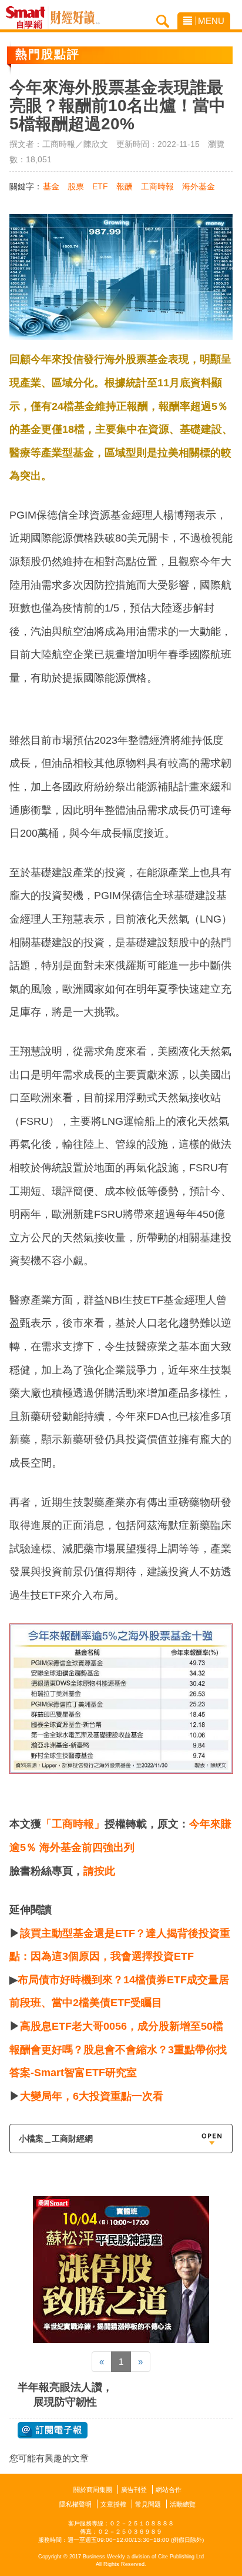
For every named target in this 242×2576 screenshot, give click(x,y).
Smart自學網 (28, 18)
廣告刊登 (134, 2490)
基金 (51, 186)
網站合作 (169, 2490)
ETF (100, 186)
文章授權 (113, 2504)
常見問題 (148, 2504)
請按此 (99, 1871)
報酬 (125, 186)
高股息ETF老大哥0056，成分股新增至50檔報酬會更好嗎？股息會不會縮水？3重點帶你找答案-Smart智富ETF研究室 (118, 2049)
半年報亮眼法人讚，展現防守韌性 (65, 2395)
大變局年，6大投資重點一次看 (92, 2096)
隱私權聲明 (75, 2504)
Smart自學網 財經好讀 (75, 18)
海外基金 (199, 186)
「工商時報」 (73, 1824)
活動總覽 (183, 2504)
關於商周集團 (93, 2490)
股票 (76, 186)
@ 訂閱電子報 (53, 2430)
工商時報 (157, 186)
